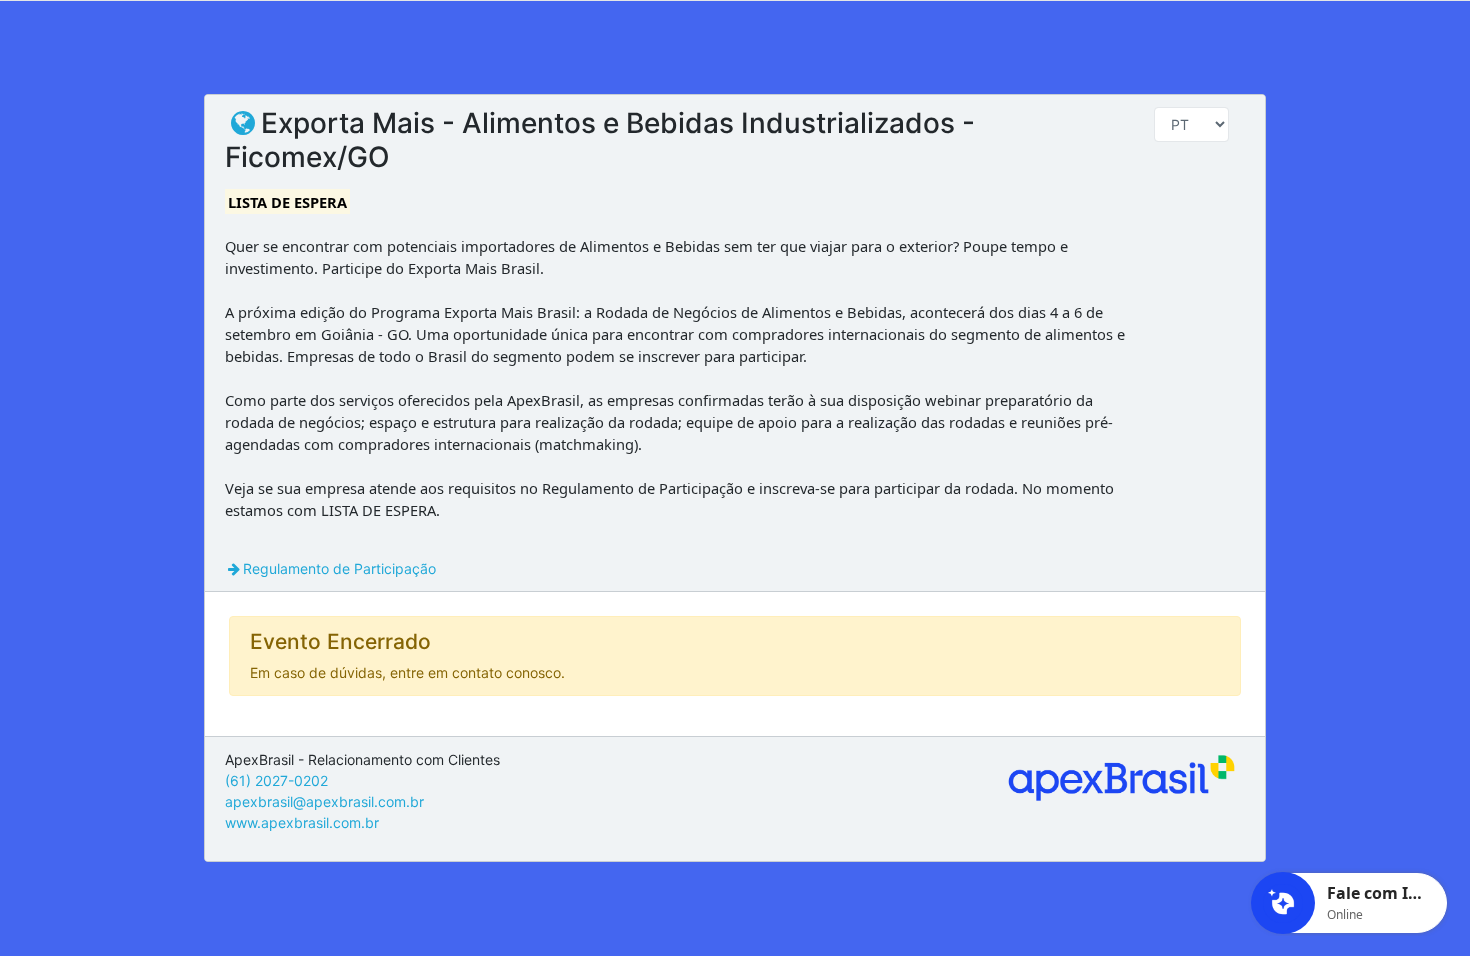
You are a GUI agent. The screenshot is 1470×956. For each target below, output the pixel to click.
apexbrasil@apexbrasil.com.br (324, 801)
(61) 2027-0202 (276, 780)
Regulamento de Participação (339, 568)
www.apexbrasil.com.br (302, 822)
